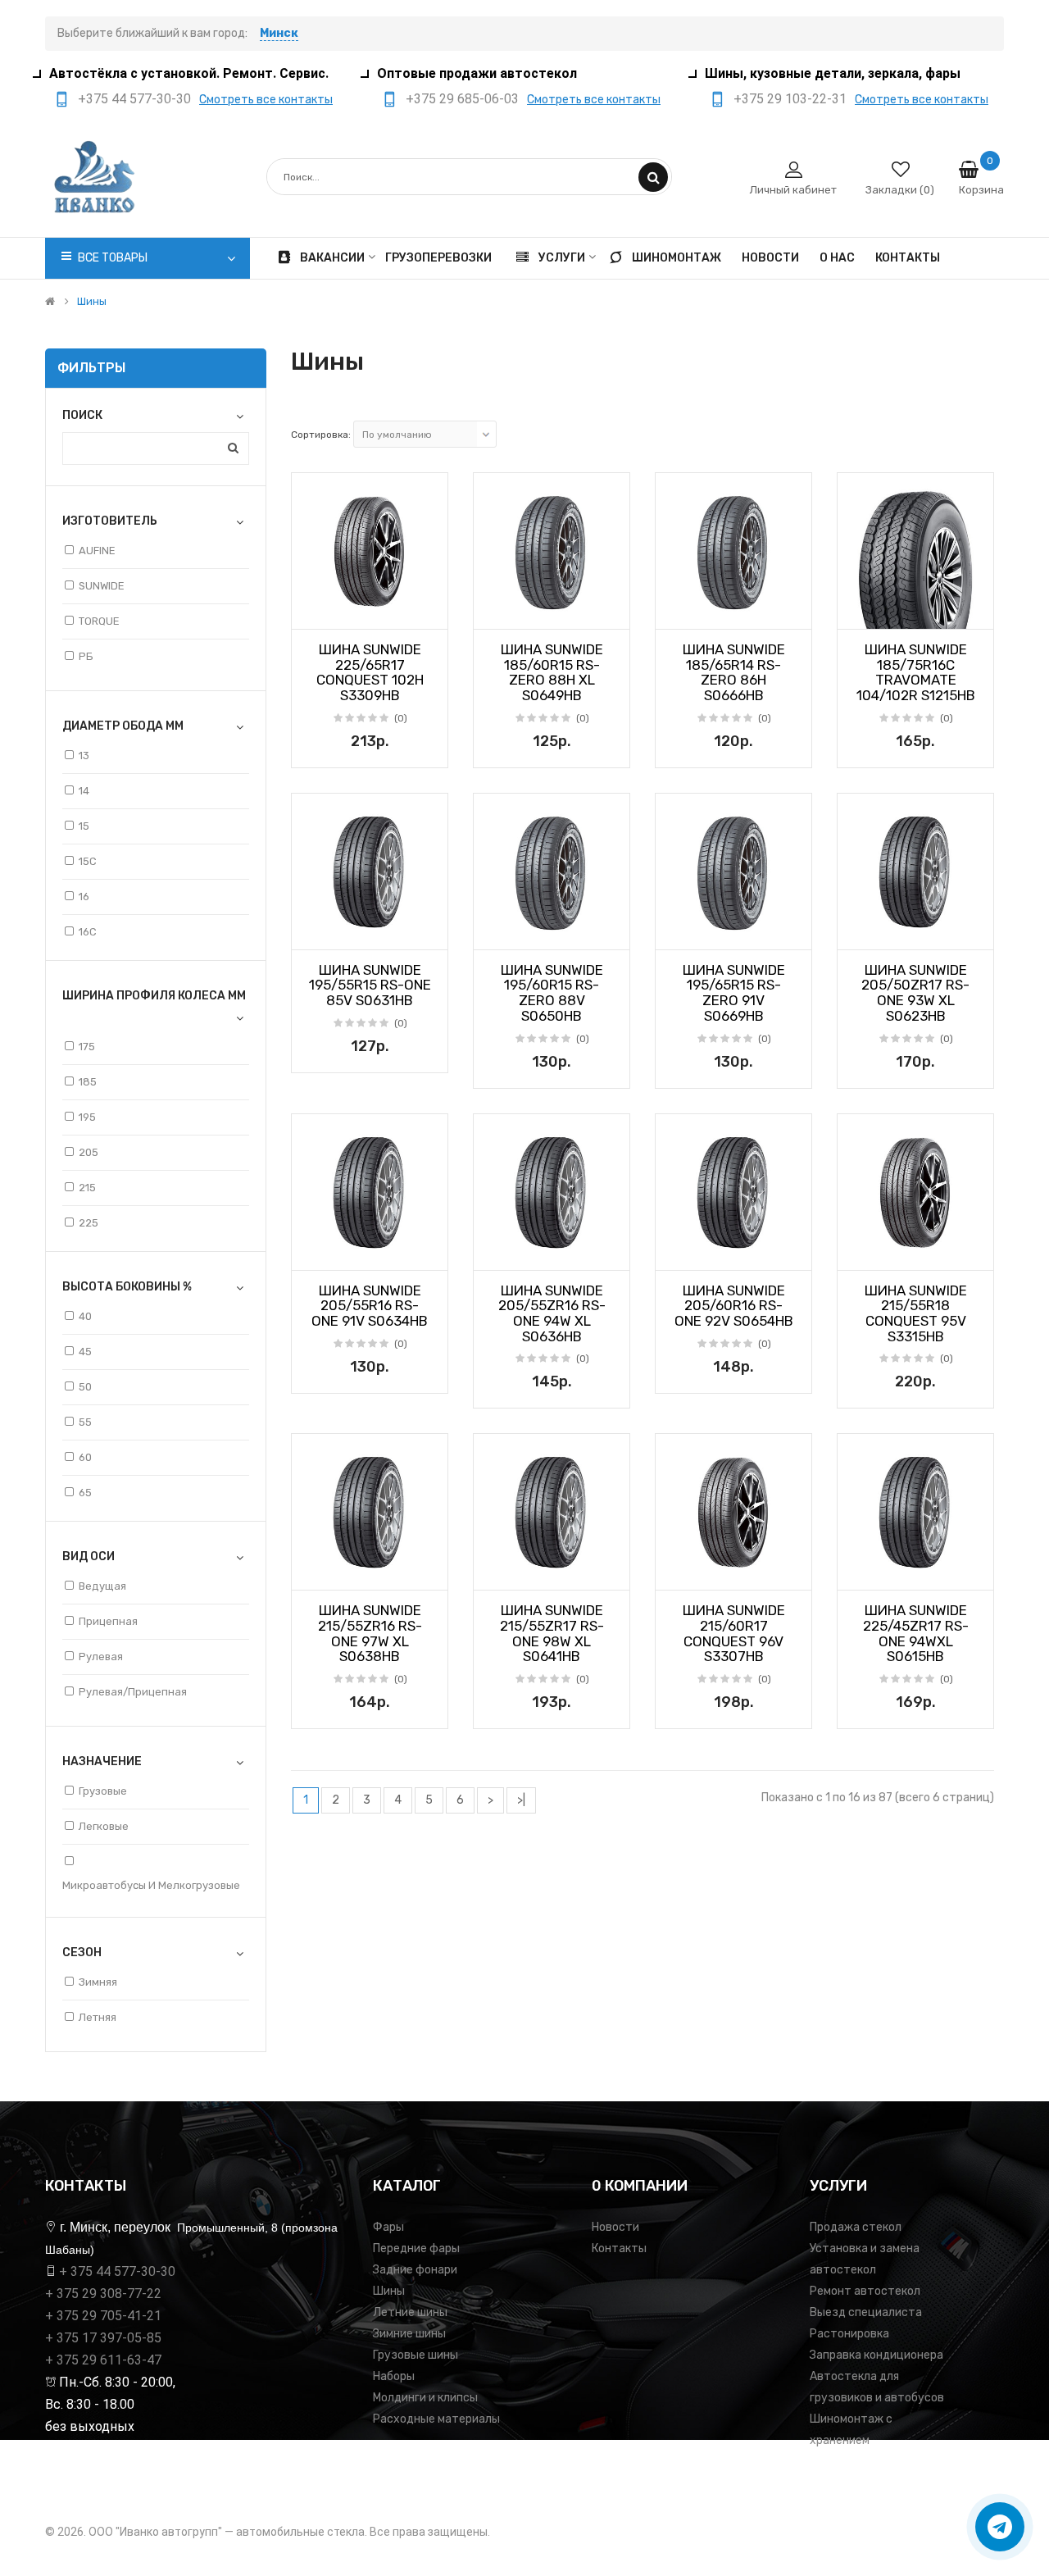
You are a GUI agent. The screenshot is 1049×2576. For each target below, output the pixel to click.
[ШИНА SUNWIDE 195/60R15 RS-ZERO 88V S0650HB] (552, 872)
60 (85, 1457)
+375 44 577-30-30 (134, 99)
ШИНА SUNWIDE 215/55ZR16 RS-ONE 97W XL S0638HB (370, 1633)
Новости (615, 2227)
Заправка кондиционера (876, 2355)
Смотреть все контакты (266, 100)
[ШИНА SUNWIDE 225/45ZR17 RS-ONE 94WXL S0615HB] (915, 1512)
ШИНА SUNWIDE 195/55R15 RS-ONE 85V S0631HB (370, 985)
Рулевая (101, 1657)
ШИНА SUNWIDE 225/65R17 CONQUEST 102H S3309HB (370, 672)
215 (87, 1188)
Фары (388, 2227)
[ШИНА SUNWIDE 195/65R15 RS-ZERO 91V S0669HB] (733, 872)
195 (87, 1117)
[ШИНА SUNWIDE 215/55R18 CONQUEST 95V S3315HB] (915, 1192)
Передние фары (416, 2248)
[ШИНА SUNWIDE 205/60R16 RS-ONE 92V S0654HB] (733, 1192)
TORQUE (99, 621)
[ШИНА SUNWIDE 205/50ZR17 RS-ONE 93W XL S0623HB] (915, 872)
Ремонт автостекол (865, 2291)
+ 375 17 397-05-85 (103, 2338)
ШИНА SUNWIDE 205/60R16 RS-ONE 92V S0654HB (734, 1306)
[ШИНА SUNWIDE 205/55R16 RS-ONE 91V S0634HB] (370, 1192)
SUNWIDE (102, 586)
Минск (279, 33)
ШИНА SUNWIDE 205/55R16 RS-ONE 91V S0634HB (370, 1306)
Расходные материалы (436, 2419)
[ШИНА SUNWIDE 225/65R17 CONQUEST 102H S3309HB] (370, 551)
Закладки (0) (900, 190)
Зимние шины (409, 2334)
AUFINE (97, 551)
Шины (92, 302)
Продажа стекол (856, 2227)
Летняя (98, 2017)
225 (89, 1223)
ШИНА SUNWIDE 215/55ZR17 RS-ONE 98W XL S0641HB (552, 1633)
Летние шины (410, 2312)
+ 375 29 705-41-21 (103, 2316)
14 (84, 791)
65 (85, 1493)
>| (521, 1800)
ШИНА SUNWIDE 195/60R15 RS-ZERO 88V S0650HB (552, 993)
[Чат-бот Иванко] (1000, 2527)
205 (89, 1152)
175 (87, 1047)
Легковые (104, 1826)
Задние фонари (415, 2270)
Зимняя (98, 1982)
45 (85, 1352)
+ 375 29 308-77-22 (103, 2294)
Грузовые (103, 1791)
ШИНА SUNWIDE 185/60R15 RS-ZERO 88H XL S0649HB (552, 672)
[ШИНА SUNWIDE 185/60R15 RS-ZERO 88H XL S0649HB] (552, 551)
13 (84, 756)
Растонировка (849, 2334)
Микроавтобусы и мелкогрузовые (151, 1885)
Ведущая (102, 1586)
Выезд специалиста (866, 2312)
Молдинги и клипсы (425, 2398)
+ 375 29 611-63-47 (103, 2360)
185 (88, 1082)
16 (84, 897)
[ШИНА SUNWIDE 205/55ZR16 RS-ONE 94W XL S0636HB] (552, 1192)
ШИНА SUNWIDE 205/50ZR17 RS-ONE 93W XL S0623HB (915, 993)
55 (85, 1422)
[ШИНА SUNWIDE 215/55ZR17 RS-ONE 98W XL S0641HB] (552, 1512)
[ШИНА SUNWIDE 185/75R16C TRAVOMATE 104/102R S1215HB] (915, 551)
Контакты (619, 2248)
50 (85, 1387)
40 (85, 1316)
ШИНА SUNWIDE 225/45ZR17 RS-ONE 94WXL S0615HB (916, 1633)
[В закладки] (310, 612)
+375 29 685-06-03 (462, 99)
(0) (401, 718)
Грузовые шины (416, 2355)
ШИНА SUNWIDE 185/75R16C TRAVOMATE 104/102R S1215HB (916, 672)
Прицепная (108, 1621)
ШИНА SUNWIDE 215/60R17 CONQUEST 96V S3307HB (734, 1633)
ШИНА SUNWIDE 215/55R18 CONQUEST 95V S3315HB (916, 1313)
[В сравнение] (429, 612)
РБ (86, 656)
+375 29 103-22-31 (790, 99)
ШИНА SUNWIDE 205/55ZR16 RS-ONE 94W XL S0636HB (552, 1313)
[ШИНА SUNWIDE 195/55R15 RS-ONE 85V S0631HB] (370, 872)
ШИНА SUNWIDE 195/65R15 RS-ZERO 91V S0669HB (734, 993)
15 (84, 826)
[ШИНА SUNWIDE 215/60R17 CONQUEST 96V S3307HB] (733, 1512)
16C (88, 932)
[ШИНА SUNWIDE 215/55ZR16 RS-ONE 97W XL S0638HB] (370, 1512)
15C (88, 861)
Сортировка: (321, 435)
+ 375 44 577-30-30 (117, 2271)
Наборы (394, 2376)
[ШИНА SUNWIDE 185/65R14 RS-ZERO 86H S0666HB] (733, 551)
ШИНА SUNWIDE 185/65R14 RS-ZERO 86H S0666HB (734, 672)
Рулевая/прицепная (133, 1692)
